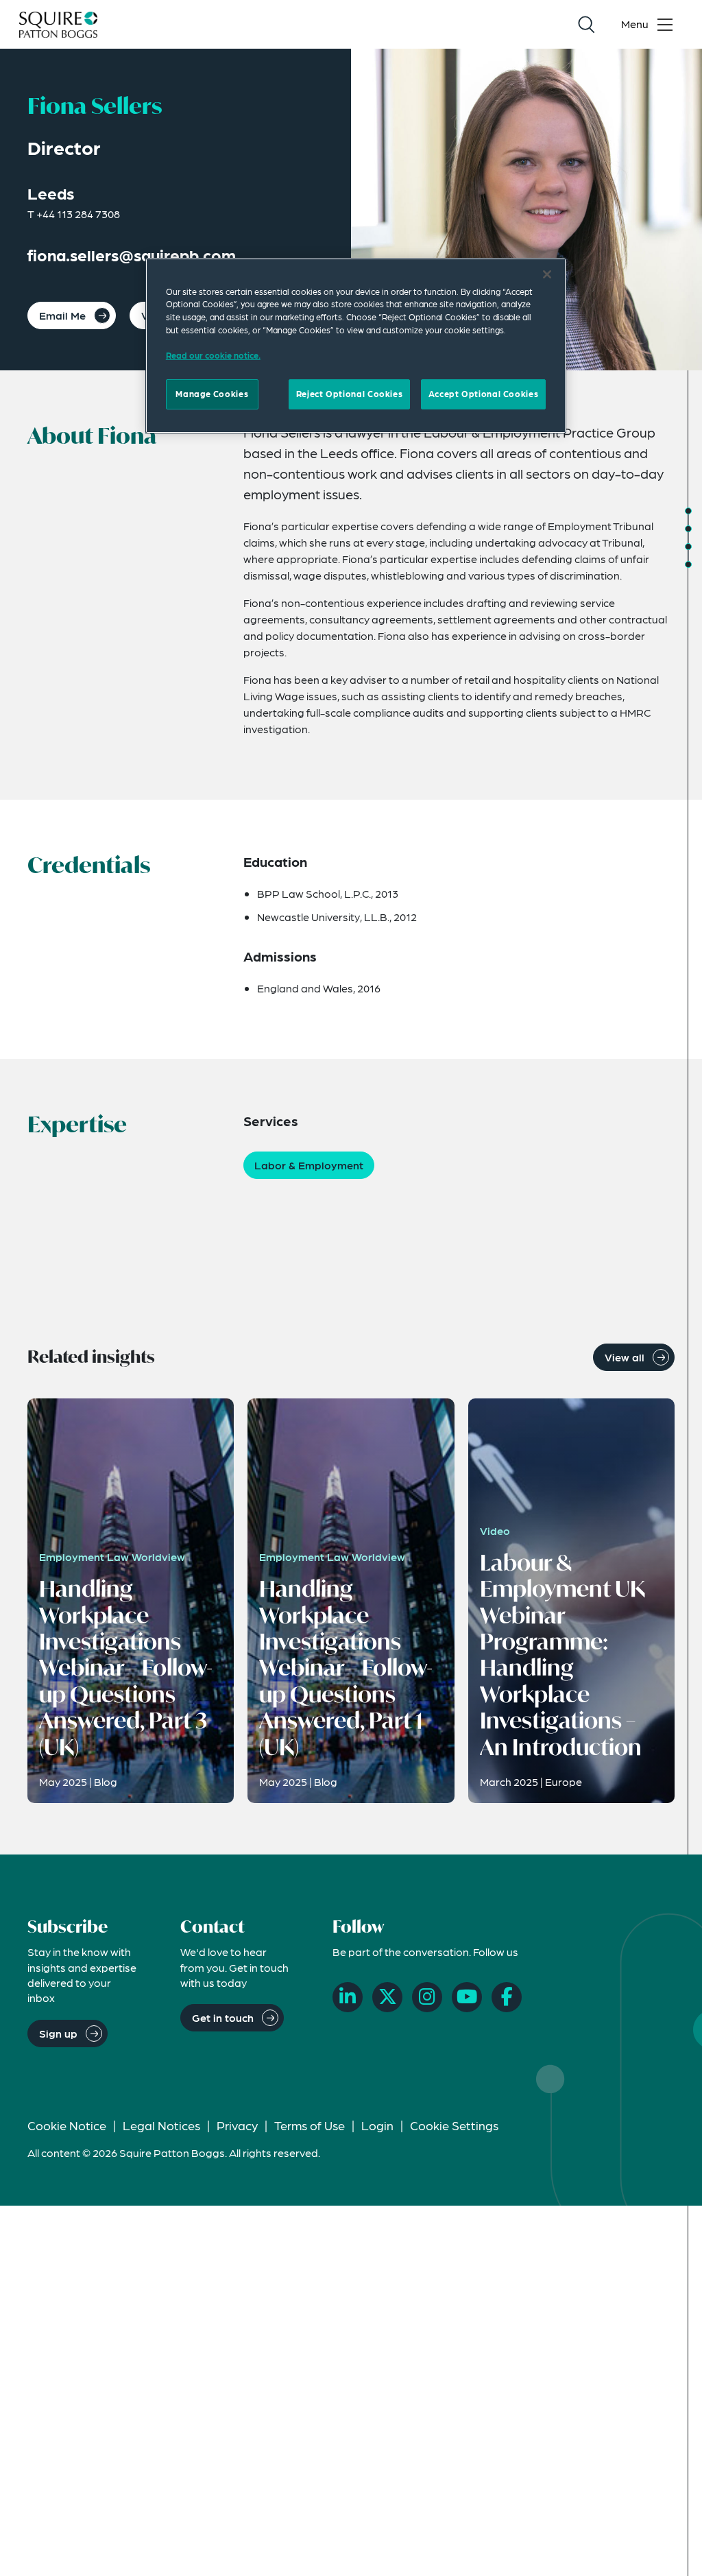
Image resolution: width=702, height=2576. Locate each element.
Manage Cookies (212, 394)
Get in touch (223, 2017)
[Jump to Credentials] (688, 529)
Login (377, 2125)
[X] (387, 1997)
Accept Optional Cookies (483, 394)
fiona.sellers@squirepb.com (132, 255)
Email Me (62, 315)
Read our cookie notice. (213, 355)
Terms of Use (310, 2125)
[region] (356, 346)
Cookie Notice (67, 2125)
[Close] (547, 274)
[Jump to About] (688, 511)
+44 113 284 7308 (78, 214)
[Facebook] (507, 1997)
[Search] (586, 25)
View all (625, 1357)
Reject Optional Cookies (349, 394)
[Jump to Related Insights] (688, 564)
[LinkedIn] (348, 1997)
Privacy (237, 2125)
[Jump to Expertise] (688, 547)
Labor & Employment (309, 1165)
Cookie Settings (454, 2125)
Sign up (58, 2033)
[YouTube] (467, 1997)
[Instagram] (427, 1997)
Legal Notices (161, 2125)
